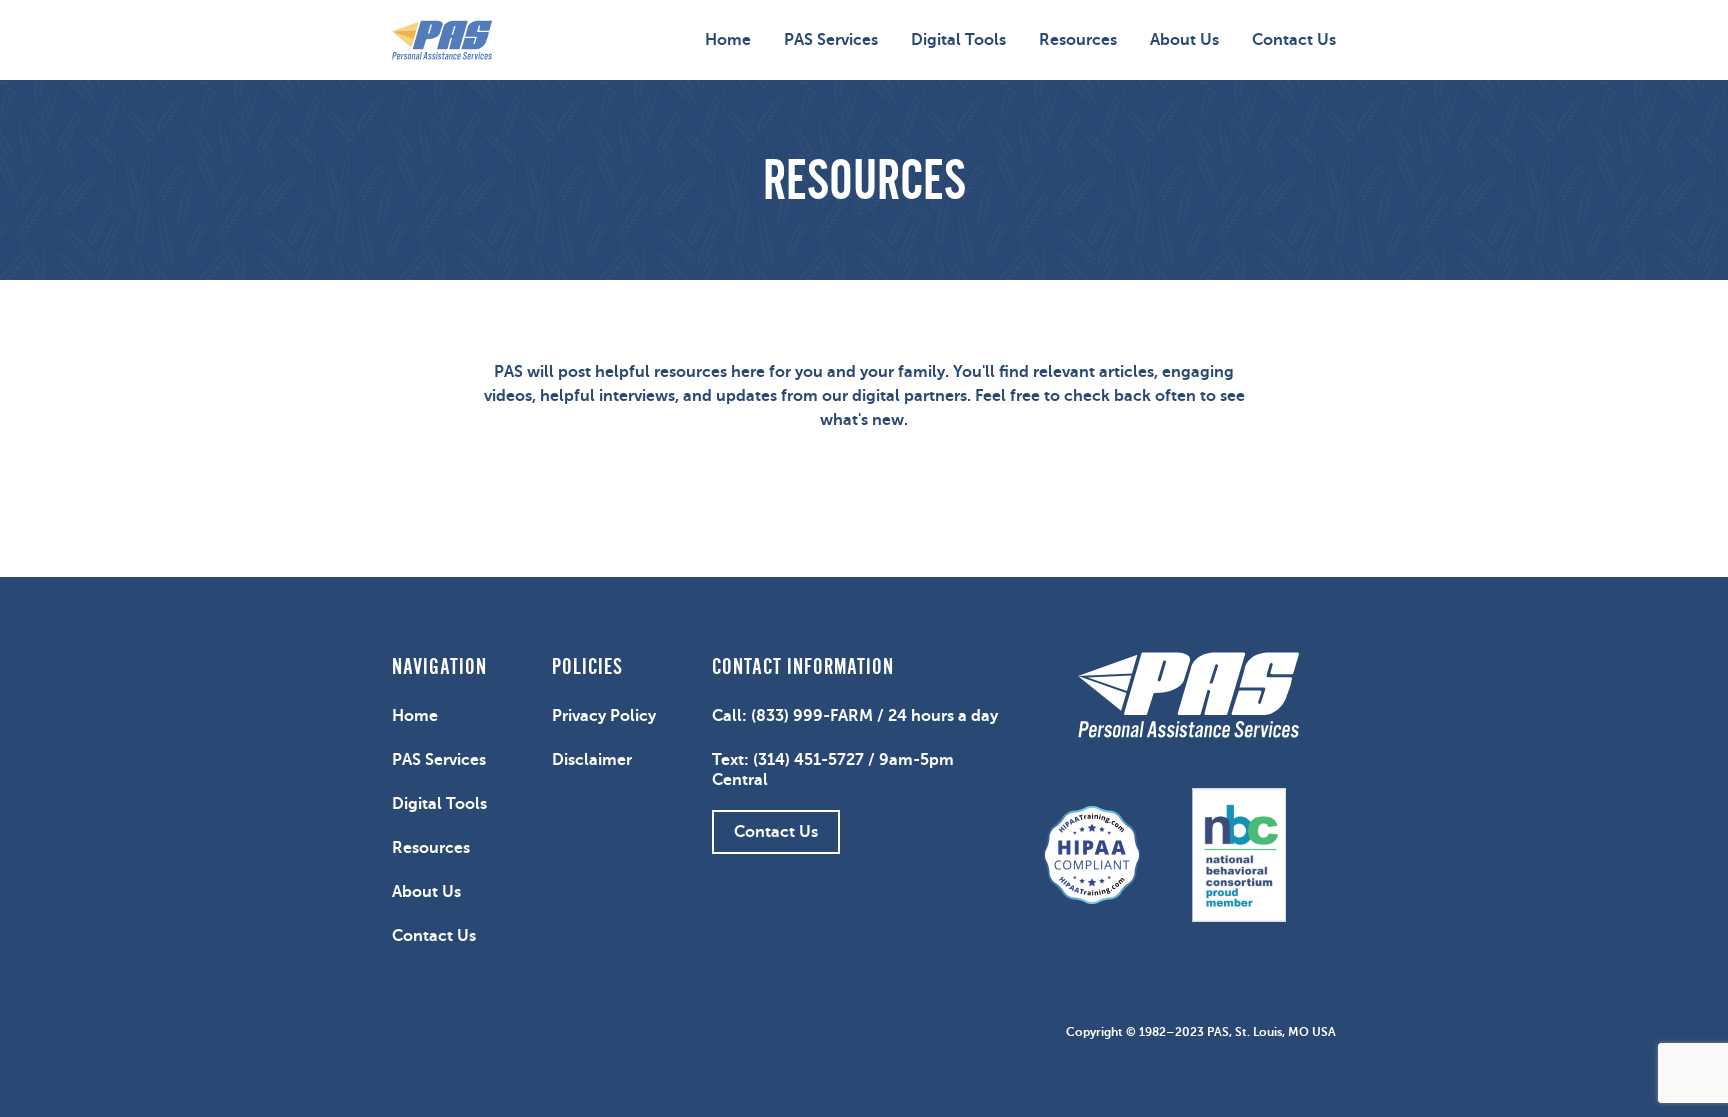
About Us (1184, 40)
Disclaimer (592, 760)
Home (728, 40)
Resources (1078, 40)
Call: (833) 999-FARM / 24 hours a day (855, 716)
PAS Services (831, 40)
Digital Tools (958, 40)
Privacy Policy (604, 716)
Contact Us (1294, 40)
